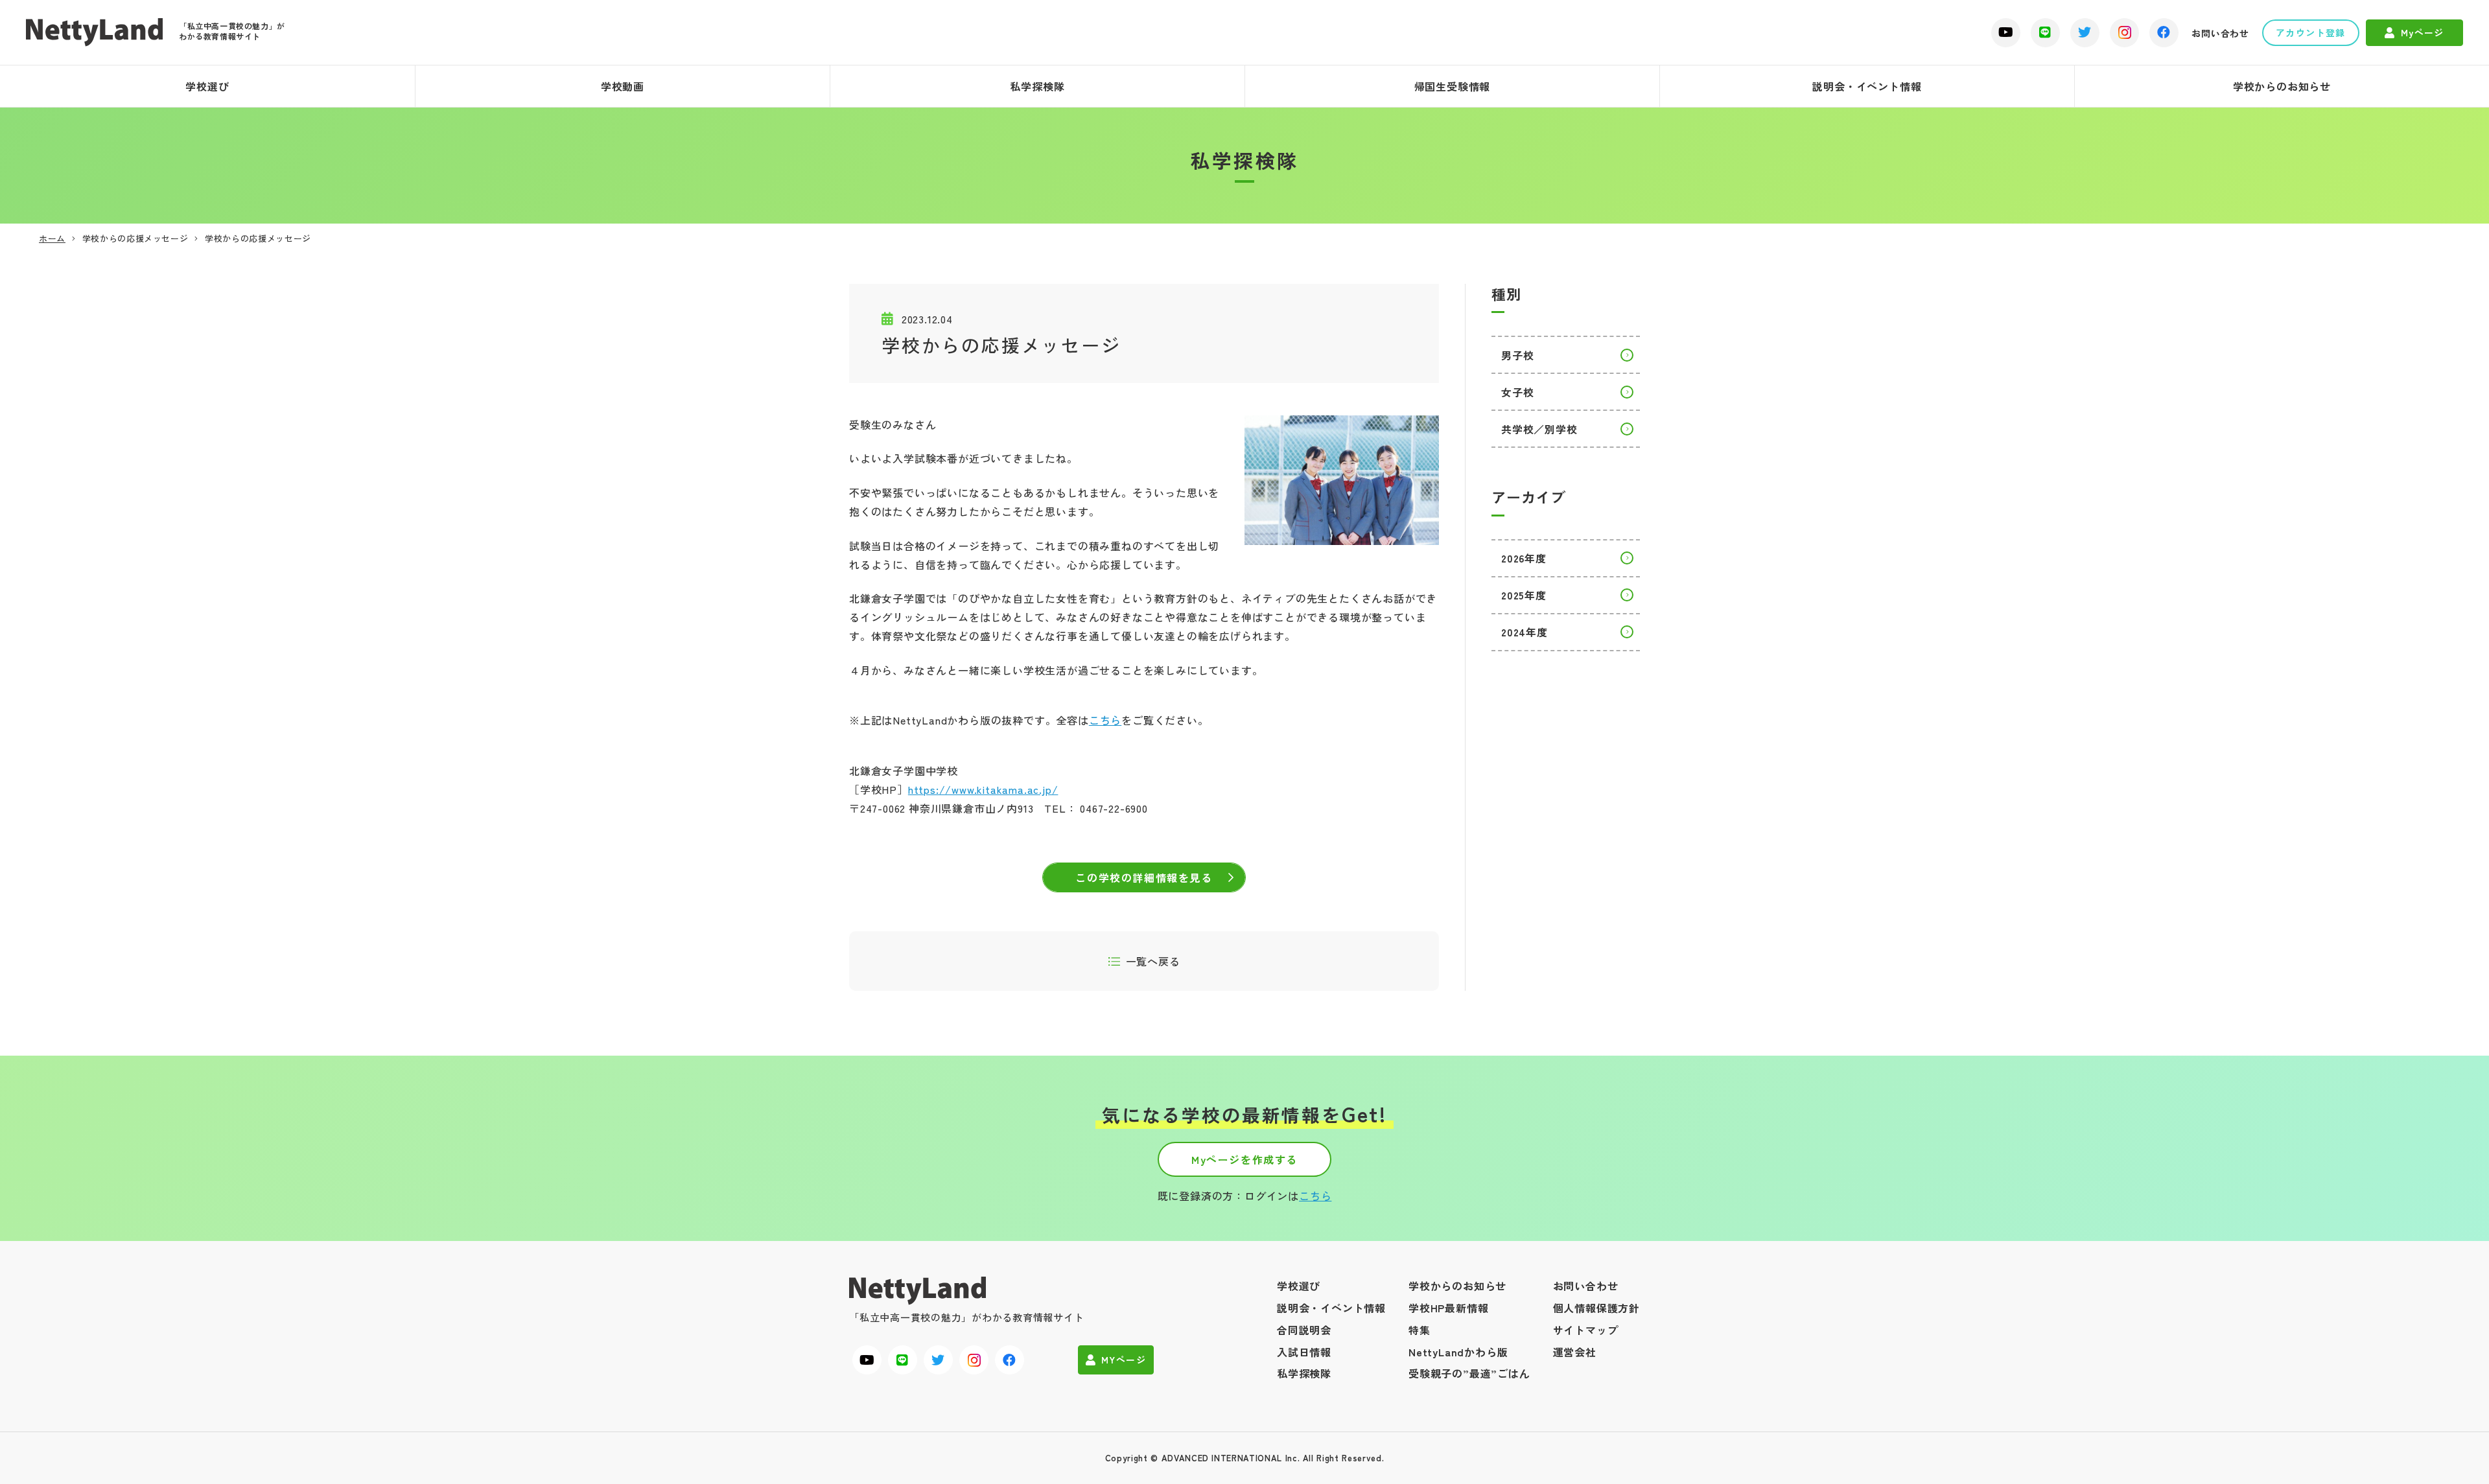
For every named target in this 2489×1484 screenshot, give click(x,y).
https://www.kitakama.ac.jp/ (983, 789)
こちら (1105, 720)
